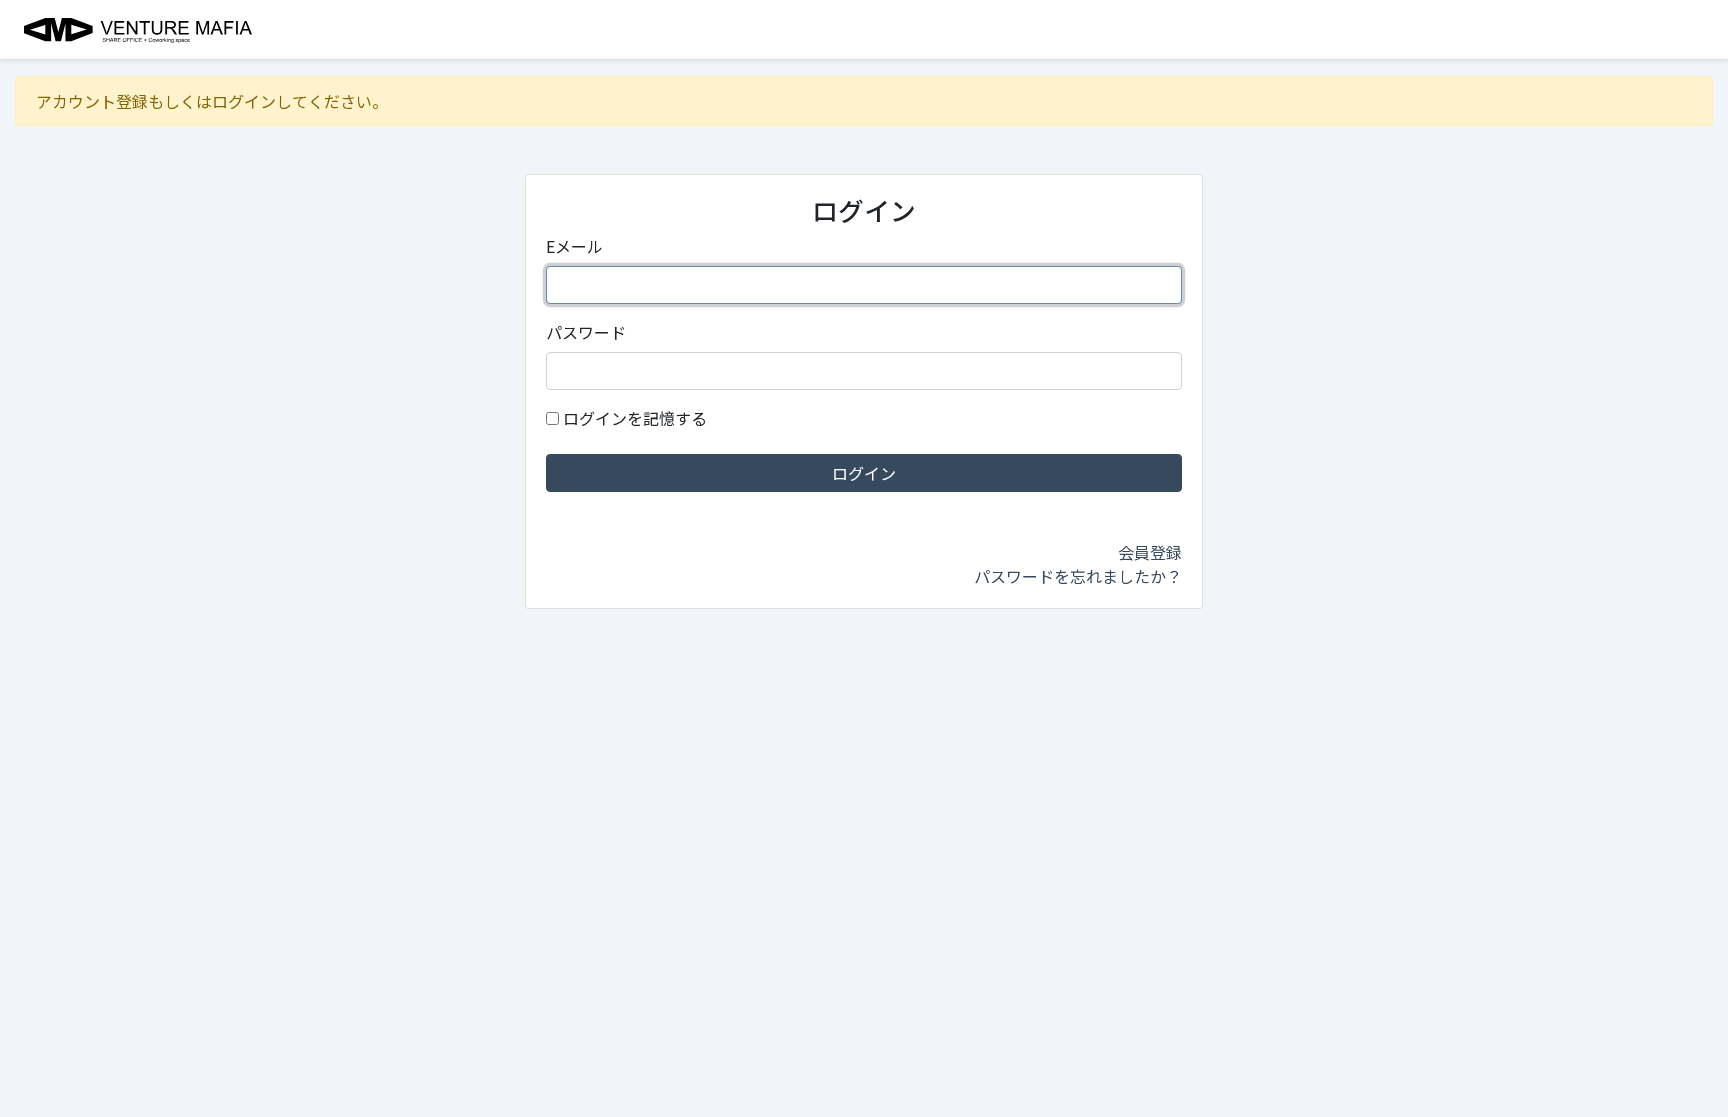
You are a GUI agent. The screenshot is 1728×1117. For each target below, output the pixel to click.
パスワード (586, 332)
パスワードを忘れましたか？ (1078, 576)
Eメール (574, 246)
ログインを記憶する (635, 418)
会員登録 (1150, 552)
